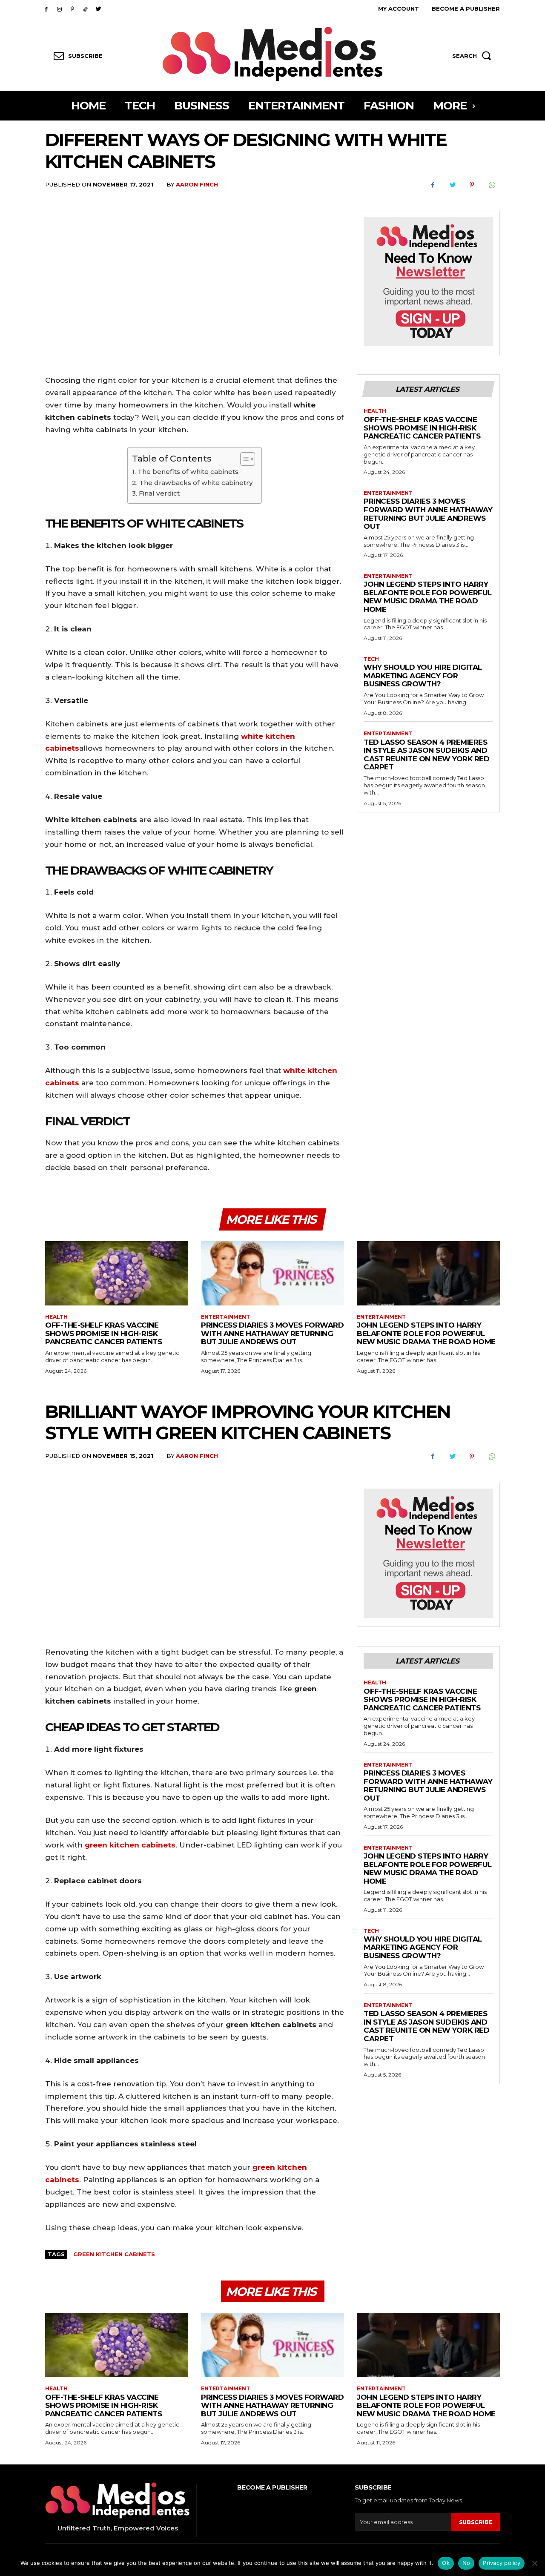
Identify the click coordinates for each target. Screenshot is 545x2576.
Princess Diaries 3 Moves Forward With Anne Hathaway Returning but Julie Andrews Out (428, 514)
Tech (371, 659)
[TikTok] (85, 9)
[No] (534, 2563)
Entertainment (388, 493)
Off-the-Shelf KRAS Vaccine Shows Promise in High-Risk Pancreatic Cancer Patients (422, 428)
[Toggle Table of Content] (243, 459)
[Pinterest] (73, 9)
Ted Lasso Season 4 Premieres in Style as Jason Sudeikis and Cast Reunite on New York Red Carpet (426, 755)
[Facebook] (46, 9)
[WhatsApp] (491, 185)
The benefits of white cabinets (188, 472)
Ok (446, 2563)
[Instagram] (59, 9)
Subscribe (476, 2522)
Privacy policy (502, 2563)
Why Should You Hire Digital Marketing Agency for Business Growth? (423, 676)
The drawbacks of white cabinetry (196, 483)
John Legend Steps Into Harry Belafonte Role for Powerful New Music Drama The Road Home (428, 597)
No (466, 2563)
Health (375, 411)
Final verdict (159, 493)
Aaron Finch (197, 184)
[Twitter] (99, 9)
